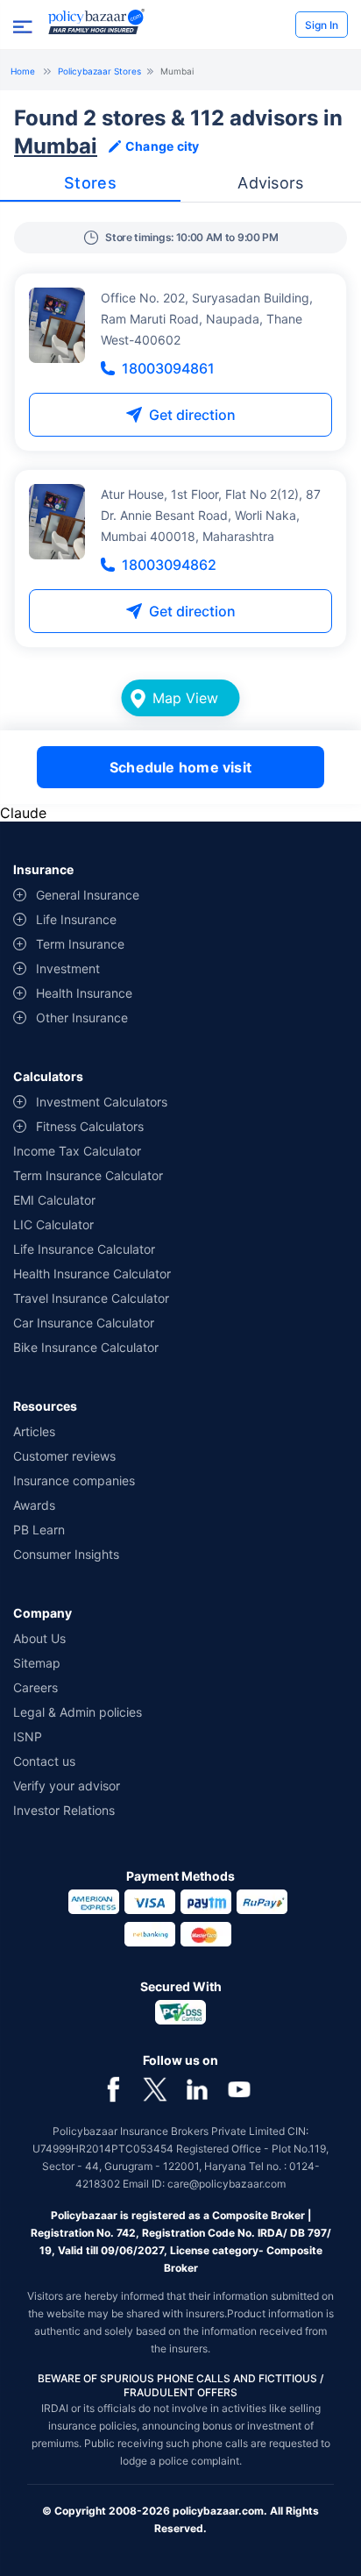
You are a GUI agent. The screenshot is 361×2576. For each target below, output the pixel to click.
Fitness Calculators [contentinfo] (90, 1126)
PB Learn (39, 1530)
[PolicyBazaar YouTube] (239, 2089)
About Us (39, 1638)
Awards (34, 1505)
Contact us (44, 1761)
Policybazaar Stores (99, 71)
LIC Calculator (53, 1224)
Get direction (192, 415)
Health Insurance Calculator (92, 1274)
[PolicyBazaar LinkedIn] (197, 2089)
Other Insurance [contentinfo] (82, 1018)
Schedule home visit (180, 767)
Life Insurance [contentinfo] (76, 919)
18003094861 (168, 368)
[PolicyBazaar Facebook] (113, 2089)
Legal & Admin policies (78, 1712)
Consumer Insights (66, 1554)
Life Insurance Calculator (84, 1249)
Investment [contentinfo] (68, 968)
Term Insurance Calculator (88, 1175)
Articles (34, 1431)
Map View (185, 698)
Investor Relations (64, 1810)
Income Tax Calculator (77, 1151)
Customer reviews (64, 1456)
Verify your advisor (67, 1786)
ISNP (28, 1736)
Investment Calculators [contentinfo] (102, 1102)
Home (23, 71)
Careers (35, 1687)
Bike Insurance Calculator (86, 1347)
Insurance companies (74, 1480)
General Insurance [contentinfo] (88, 895)
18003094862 (169, 565)
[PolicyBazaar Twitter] (155, 2089)
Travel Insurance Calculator (91, 1298)
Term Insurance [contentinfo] (80, 944)
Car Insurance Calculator (84, 1323)
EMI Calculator (54, 1200)
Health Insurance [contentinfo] (84, 993)
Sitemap (37, 1663)
